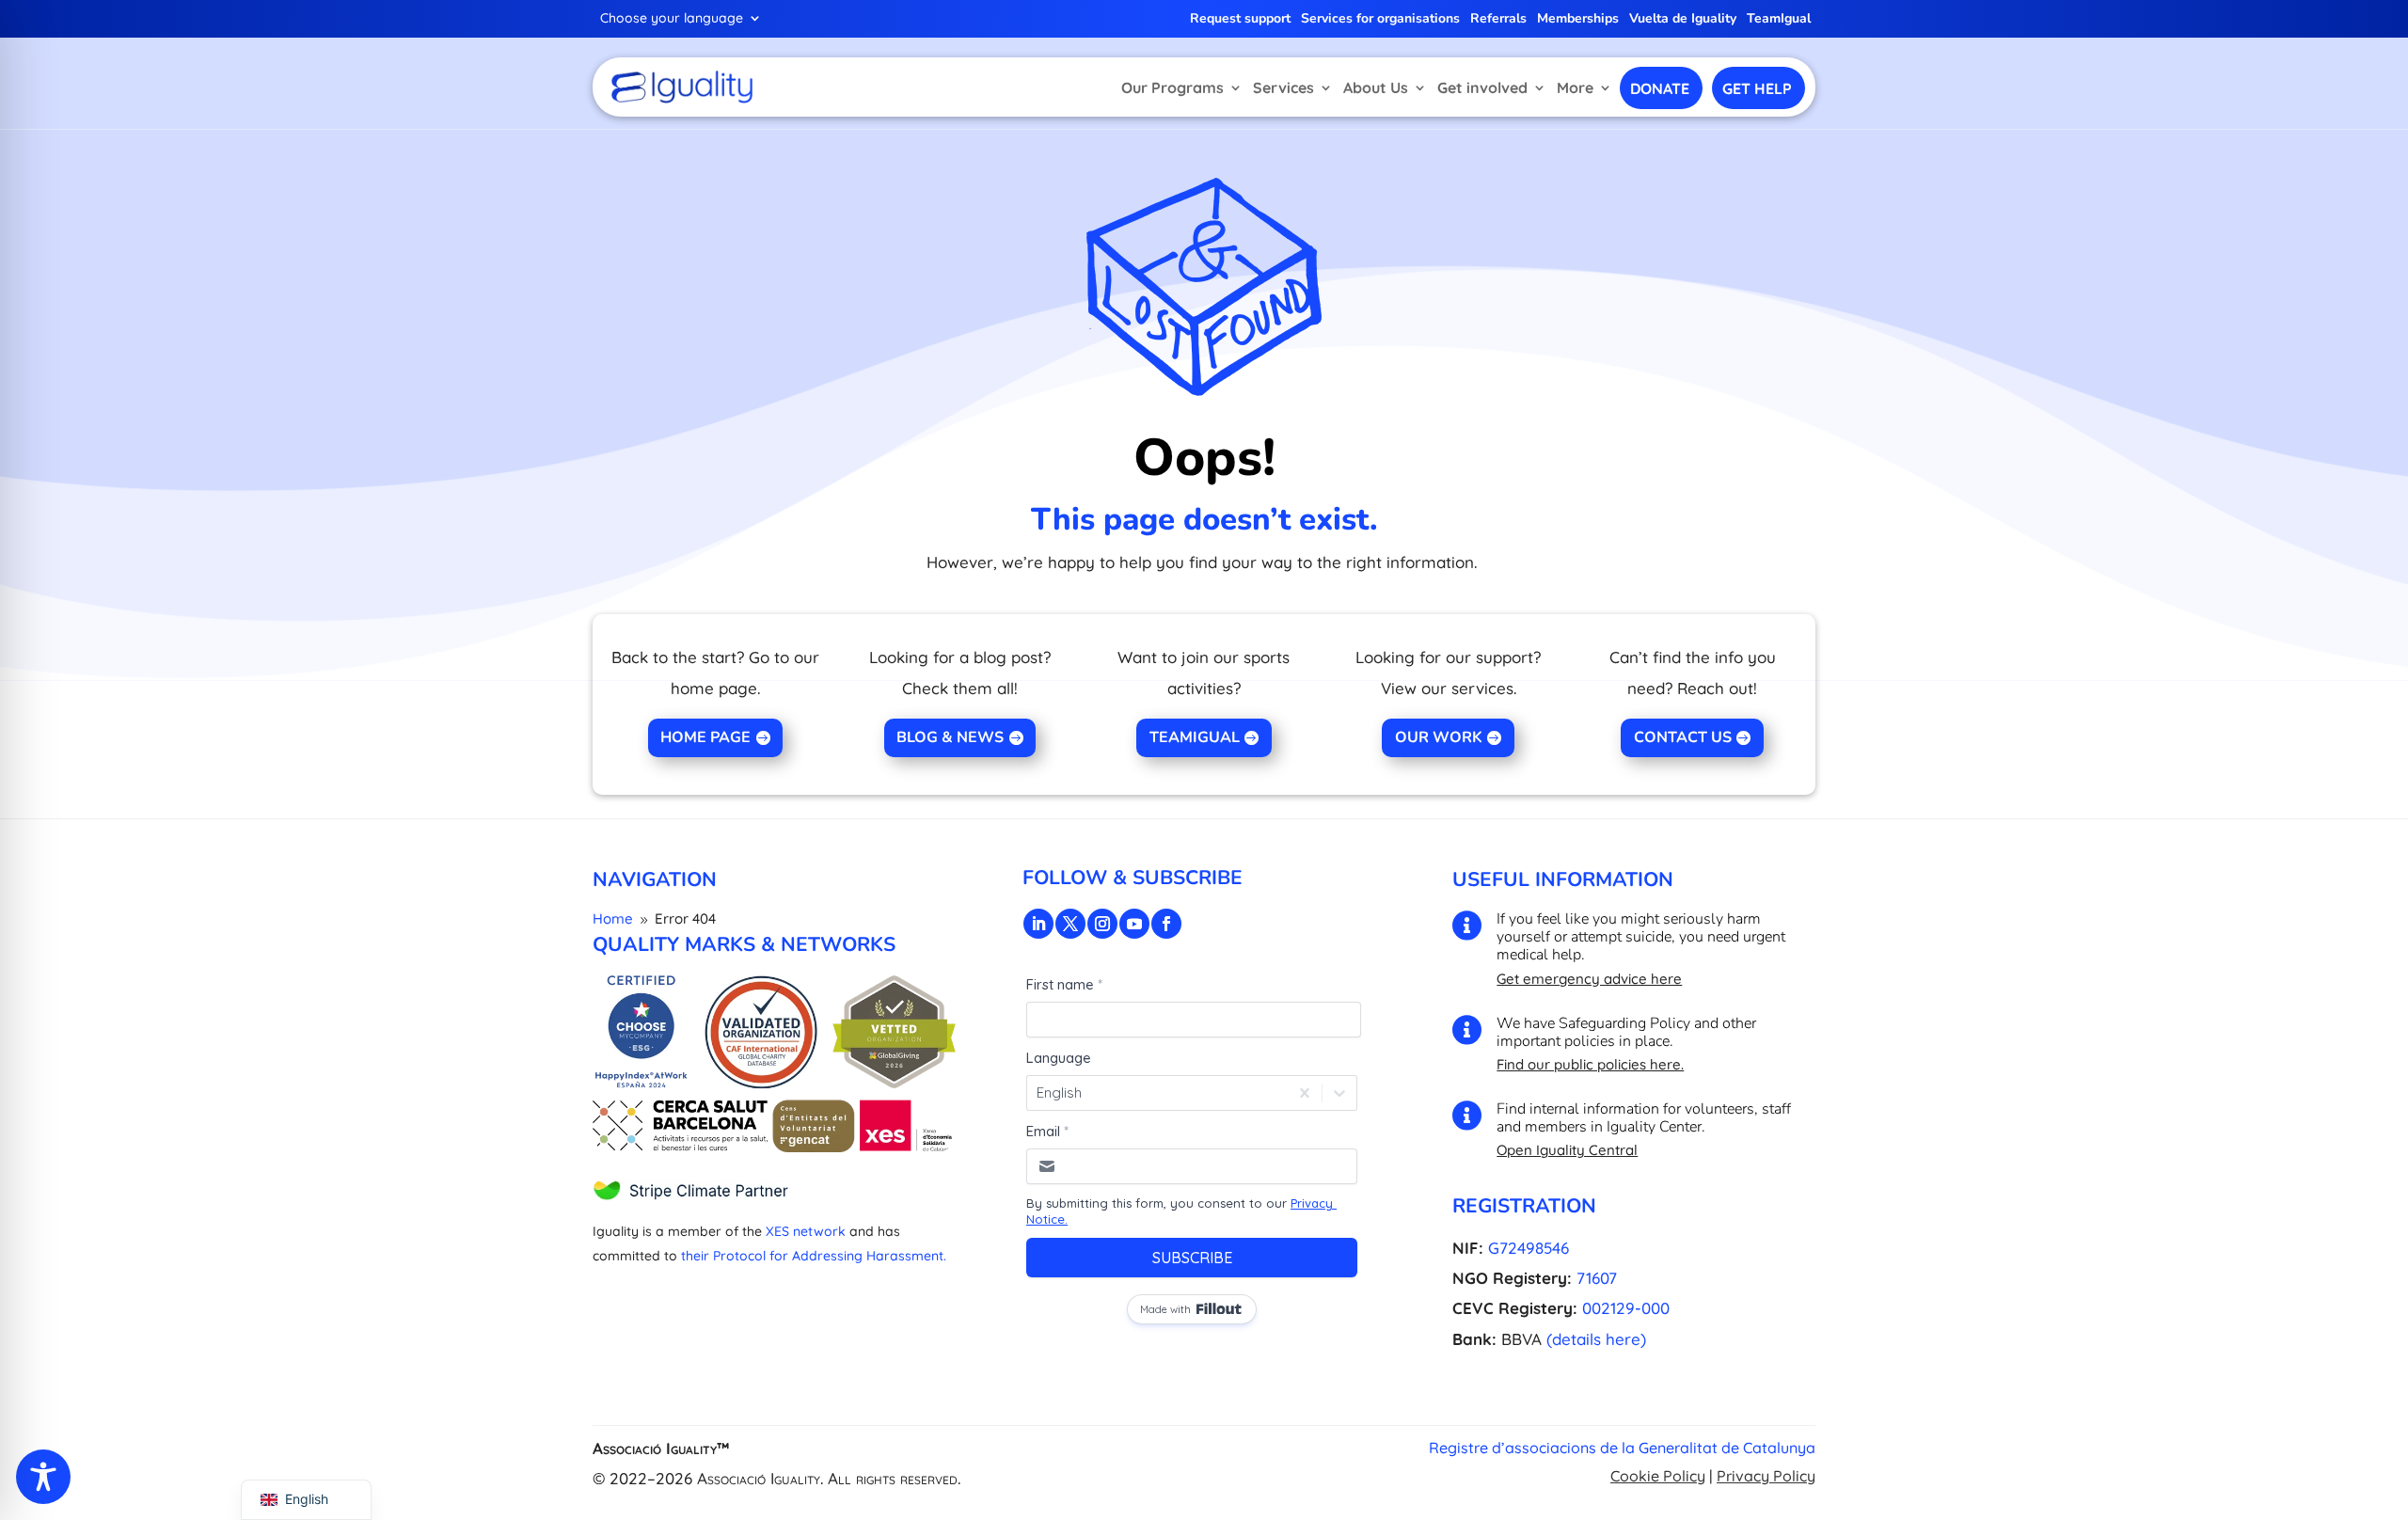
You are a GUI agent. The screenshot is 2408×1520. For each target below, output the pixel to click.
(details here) (1596, 1339)
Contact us (1683, 737)
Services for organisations (1380, 20)
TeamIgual (1779, 20)
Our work (1439, 737)
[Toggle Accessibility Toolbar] (43, 1477)
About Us (1376, 87)
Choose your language (672, 19)
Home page (705, 737)
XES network (806, 1231)
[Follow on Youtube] (1134, 924)
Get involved (1482, 87)
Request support (1240, 20)
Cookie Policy (1658, 1476)
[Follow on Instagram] (1102, 924)
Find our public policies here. (1590, 1064)
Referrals (1498, 20)
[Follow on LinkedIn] (1038, 924)
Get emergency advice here (1589, 979)
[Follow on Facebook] (1166, 924)
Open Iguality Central (1567, 1150)
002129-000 (1626, 1308)
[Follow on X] (1070, 924)
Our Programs (1172, 87)
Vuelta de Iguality (1683, 20)
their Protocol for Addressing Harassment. (814, 1256)
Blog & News (950, 737)
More (1575, 87)
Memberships (1578, 20)
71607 (1597, 1278)
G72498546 (1529, 1248)
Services (1283, 87)
